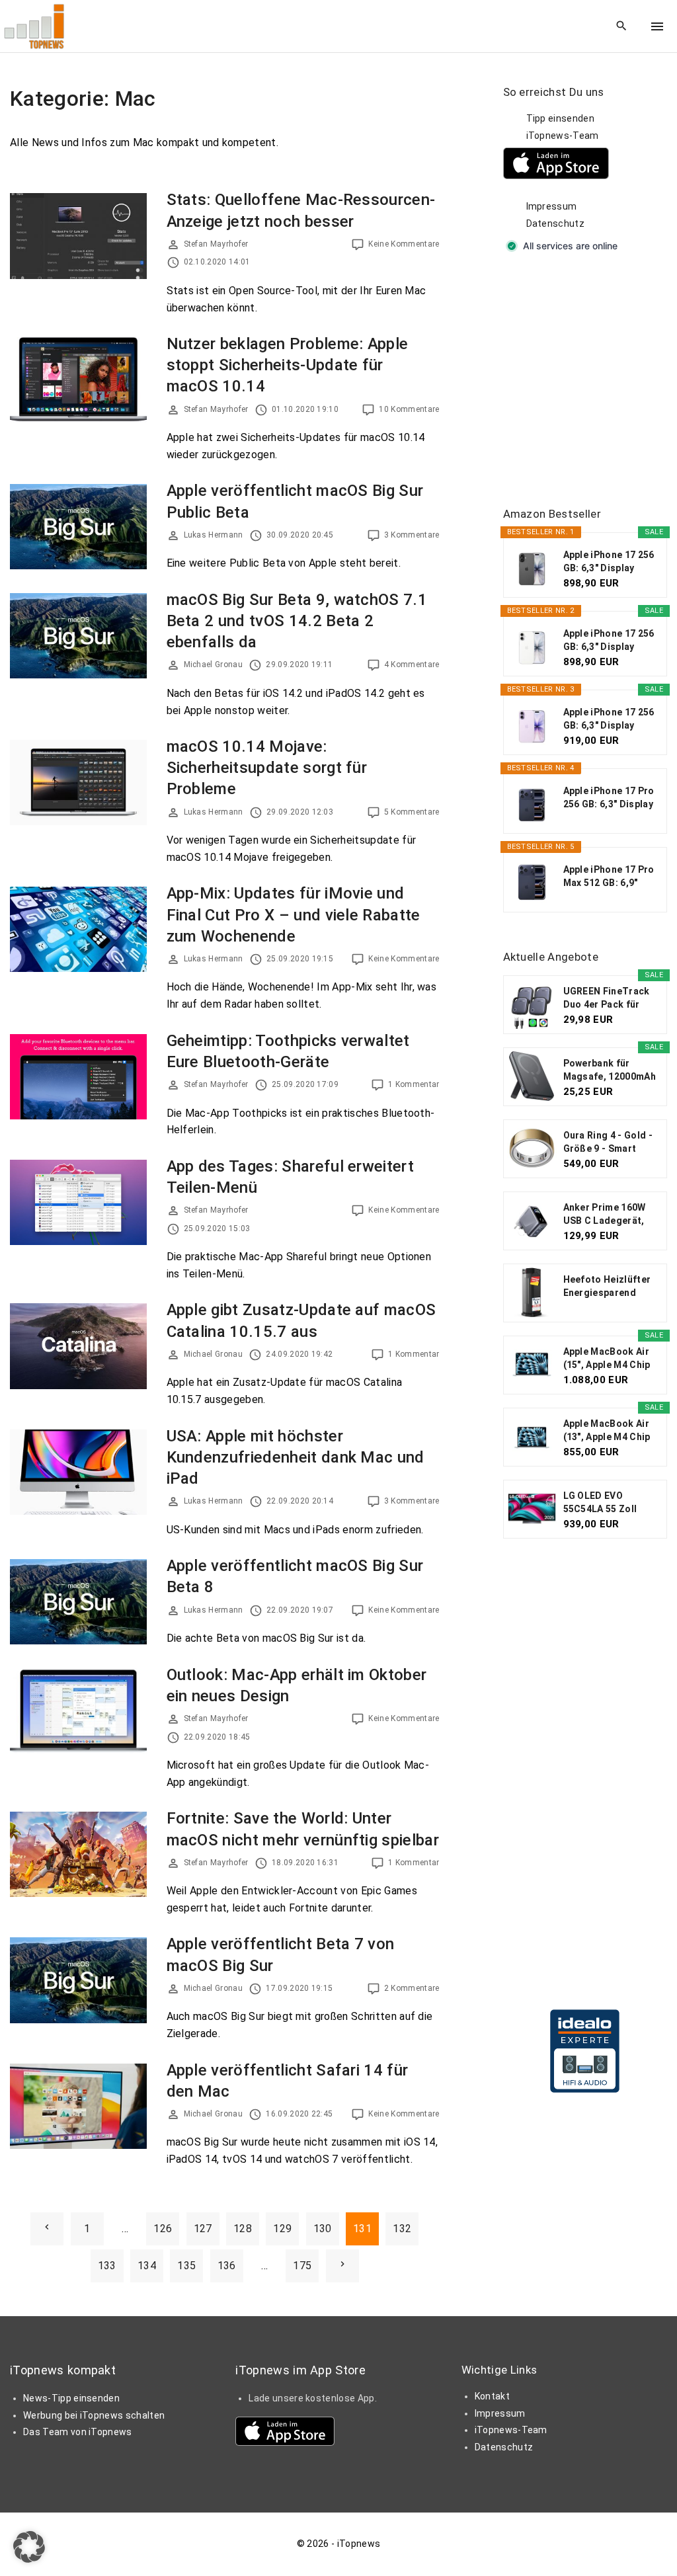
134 (147, 2266)
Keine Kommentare (404, 244)
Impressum (552, 206)
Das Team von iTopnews (78, 2432)
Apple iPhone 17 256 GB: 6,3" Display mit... (609, 562)
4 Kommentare (412, 664)
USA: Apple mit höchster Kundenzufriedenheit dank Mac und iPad (296, 1457)
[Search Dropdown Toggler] (622, 26)
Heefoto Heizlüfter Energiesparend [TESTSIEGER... (607, 1287)
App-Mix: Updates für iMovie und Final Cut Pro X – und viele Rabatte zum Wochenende (294, 914)
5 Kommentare (412, 812)
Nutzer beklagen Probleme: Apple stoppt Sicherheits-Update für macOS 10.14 (288, 365)
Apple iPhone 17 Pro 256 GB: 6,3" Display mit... (609, 798)
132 (402, 2229)
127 (203, 2229)
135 (186, 2266)
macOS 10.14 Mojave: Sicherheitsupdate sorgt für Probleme (267, 768)
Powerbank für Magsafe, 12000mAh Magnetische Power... (610, 1070)
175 (302, 2266)
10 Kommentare (409, 409)
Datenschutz (556, 223)
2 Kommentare (412, 1988)
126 (163, 2229)
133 (107, 2266)
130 (323, 2229)
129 (282, 2229)
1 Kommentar (414, 1084)
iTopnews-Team (563, 136)
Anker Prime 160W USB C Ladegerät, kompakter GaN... (605, 1215)
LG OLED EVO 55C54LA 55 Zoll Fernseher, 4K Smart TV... (610, 1503)
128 (243, 2229)
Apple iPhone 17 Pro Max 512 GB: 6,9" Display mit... (609, 877)
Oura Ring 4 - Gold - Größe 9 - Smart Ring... (608, 1143)
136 (227, 2266)
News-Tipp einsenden (71, 2398)
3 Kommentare (412, 535)
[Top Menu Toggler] (657, 26)
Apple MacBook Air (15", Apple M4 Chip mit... (607, 1359)
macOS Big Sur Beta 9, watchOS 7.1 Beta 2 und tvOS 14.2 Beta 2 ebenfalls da (297, 621)
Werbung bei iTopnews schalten (94, 2415)
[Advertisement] (590, 381)
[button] (29, 2547)
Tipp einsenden (560, 118)
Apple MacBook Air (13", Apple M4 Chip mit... (607, 1431)
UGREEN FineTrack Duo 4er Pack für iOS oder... (607, 998)
